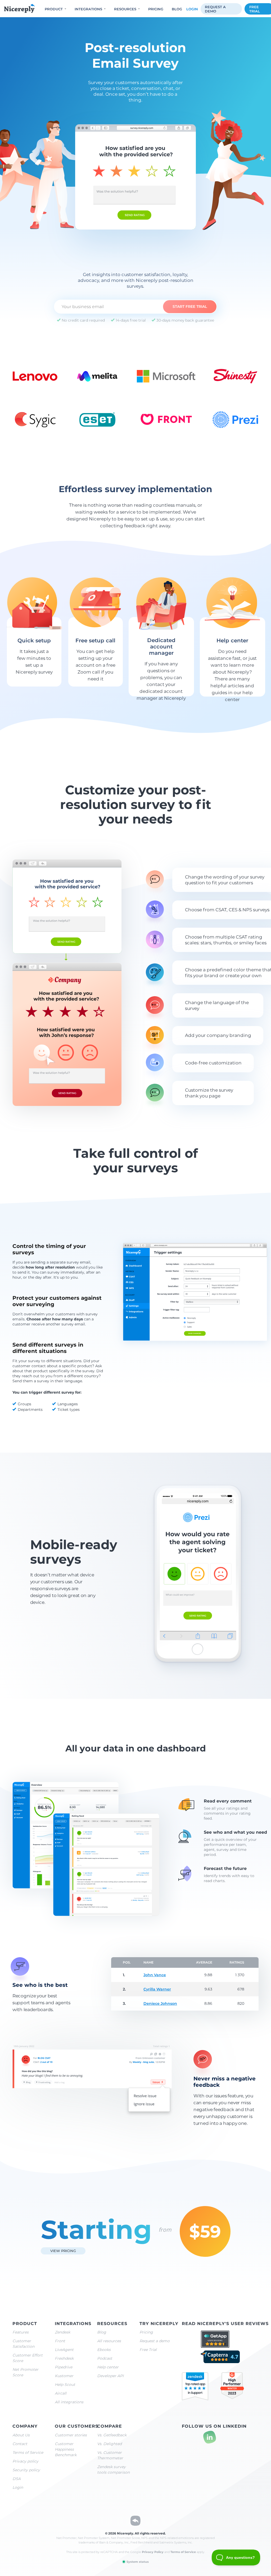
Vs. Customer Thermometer (110, 2455)
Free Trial (148, 2350)
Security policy (26, 2470)
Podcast (105, 2358)
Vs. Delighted (109, 2444)
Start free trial (190, 306)
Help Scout (65, 2385)
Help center (108, 2367)
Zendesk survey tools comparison (113, 2470)
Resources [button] (125, 9)
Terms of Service (28, 2453)
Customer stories (71, 2435)
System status (137, 2562)
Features (21, 2332)
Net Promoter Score (25, 2372)
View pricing (63, 2251)
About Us (21, 2435)
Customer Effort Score (28, 2358)
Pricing (156, 9)
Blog (177, 9)
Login (192, 9)
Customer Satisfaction (23, 2344)
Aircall (61, 2393)
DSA (17, 2479)
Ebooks (104, 2350)
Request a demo (215, 9)
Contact (20, 2444)
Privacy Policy (153, 2552)
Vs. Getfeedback (112, 2435)
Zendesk (62, 2332)
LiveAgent (64, 2350)
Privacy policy (25, 2461)
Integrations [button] (88, 9)
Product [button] (54, 9)
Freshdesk (64, 2358)
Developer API (110, 2376)
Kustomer (64, 2376)
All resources (109, 2341)
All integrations (69, 2402)
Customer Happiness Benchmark (66, 2449)
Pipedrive (64, 2367)
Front (60, 2341)
